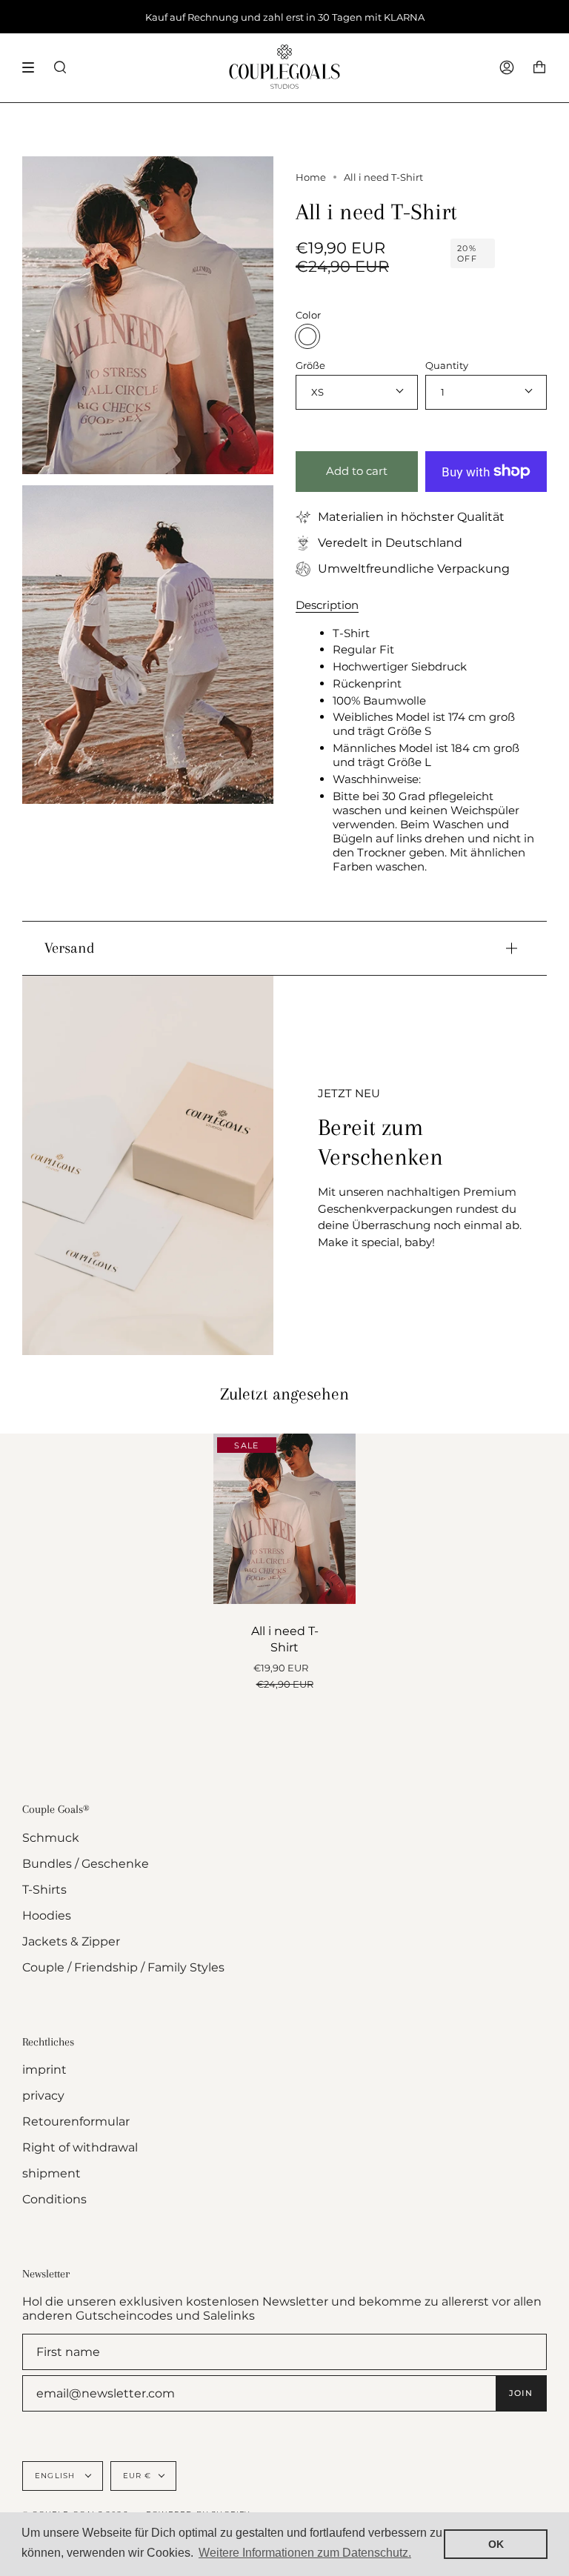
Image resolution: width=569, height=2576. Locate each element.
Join (521, 2393)
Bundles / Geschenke (86, 1864)
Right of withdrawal (80, 2147)
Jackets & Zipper (71, 1941)
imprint (44, 2070)
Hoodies (47, 1916)
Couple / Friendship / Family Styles (123, 1967)
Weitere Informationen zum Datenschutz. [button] (305, 2553)
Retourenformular (76, 2121)
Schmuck (51, 1838)
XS (317, 392)
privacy (43, 2096)
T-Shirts (44, 1890)
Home (311, 177)
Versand (70, 948)
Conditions (54, 2199)
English (57, 2476)
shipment (51, 2173)
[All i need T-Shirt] (284, 1519)
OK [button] (496, 2544)
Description (327, 605)
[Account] (507, 68)
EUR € (137, 2476)
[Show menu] (33, 67)
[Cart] (539, 68)
